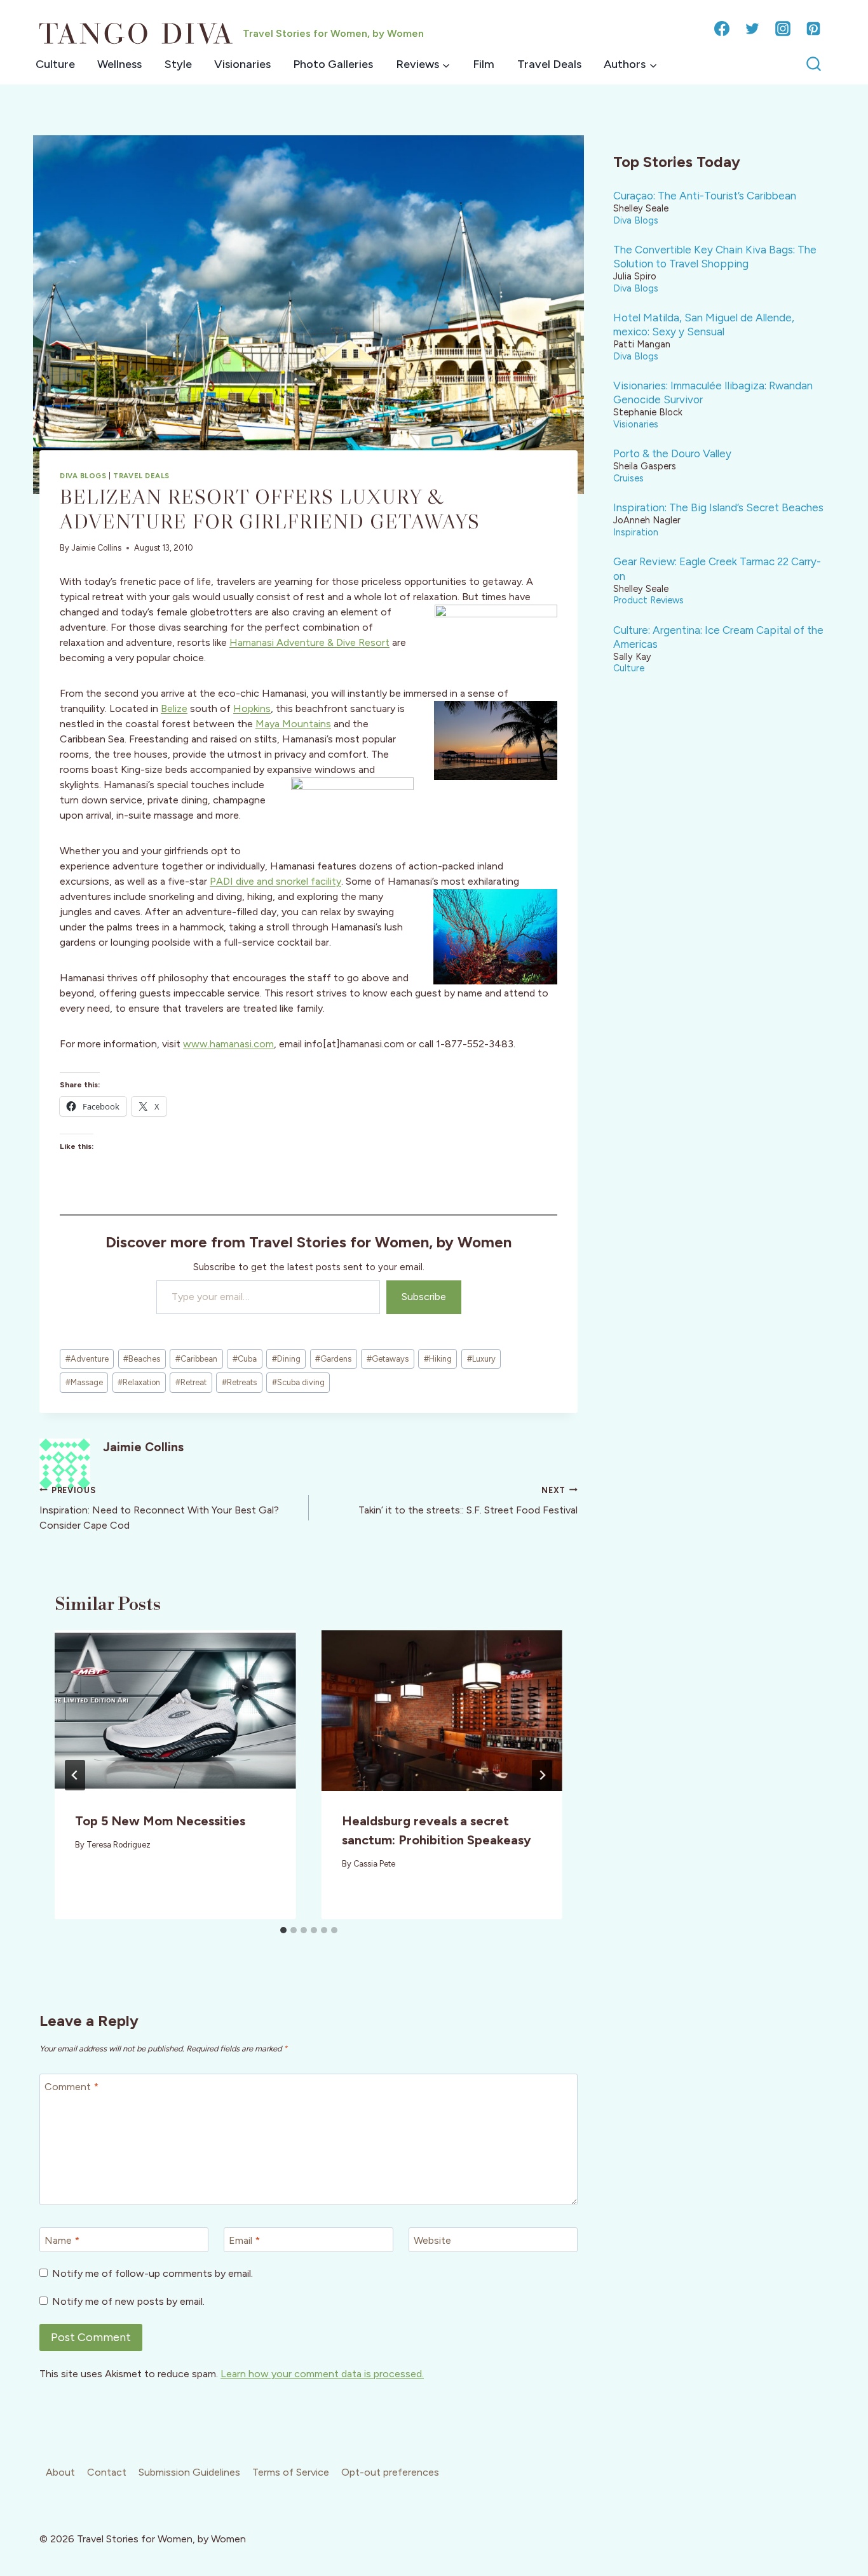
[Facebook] (722, 29)
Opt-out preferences (390, 2472)
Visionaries (242, 64)
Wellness (119, 64)
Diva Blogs (83, 476)
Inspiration (636, 532)
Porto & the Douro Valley (672, 453)
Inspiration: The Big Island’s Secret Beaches (718, 507)
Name (62, 2240)
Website (432, 2240)
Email (244, 2240)
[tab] (283, 1930)
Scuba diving (298, 1382)
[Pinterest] (813, 29)
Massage (84, 1382)
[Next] (542, 1775)
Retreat (191, 1382)
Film (484, 64)
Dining (286, 1359)
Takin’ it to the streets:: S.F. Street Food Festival (468, 1501)
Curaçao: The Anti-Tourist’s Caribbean (705, 196)
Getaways (388, 1359)
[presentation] (175, 1711)
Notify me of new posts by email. (128, 2301)
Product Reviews (648, 600)
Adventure (87, 1359)
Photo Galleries (333, 64)
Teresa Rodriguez (119, 1845)
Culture (55, 64)
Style (178, 64)
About (60, 2472)
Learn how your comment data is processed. (322, 2374)
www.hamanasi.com (228, 1044)
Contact (107, 2472)
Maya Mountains (293, 724)
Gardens (333, 1359)
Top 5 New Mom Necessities (160, 1821)
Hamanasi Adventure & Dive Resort (309, 642)
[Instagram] (783, 29)
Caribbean (196, 1359)
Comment (71, 2086)
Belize (174, 708)
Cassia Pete (374, 1864)
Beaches (142, 1359)
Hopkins (252, 708)
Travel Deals (549, 64)
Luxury (481, 1359)
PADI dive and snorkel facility (275, 881)
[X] (752, 29)
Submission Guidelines (189, 2472)
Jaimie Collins (96, 548)
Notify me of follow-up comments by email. (153, 2273)
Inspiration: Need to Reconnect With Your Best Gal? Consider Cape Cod (159, 1508)
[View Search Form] (814, 64)
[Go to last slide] (75, 1775)
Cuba (245, 1359)
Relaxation (139, 1382)
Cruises (628, 478)
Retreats (239, 1382)
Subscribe (424, 1297)
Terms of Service (291, 2472)
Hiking (438, 1359)
